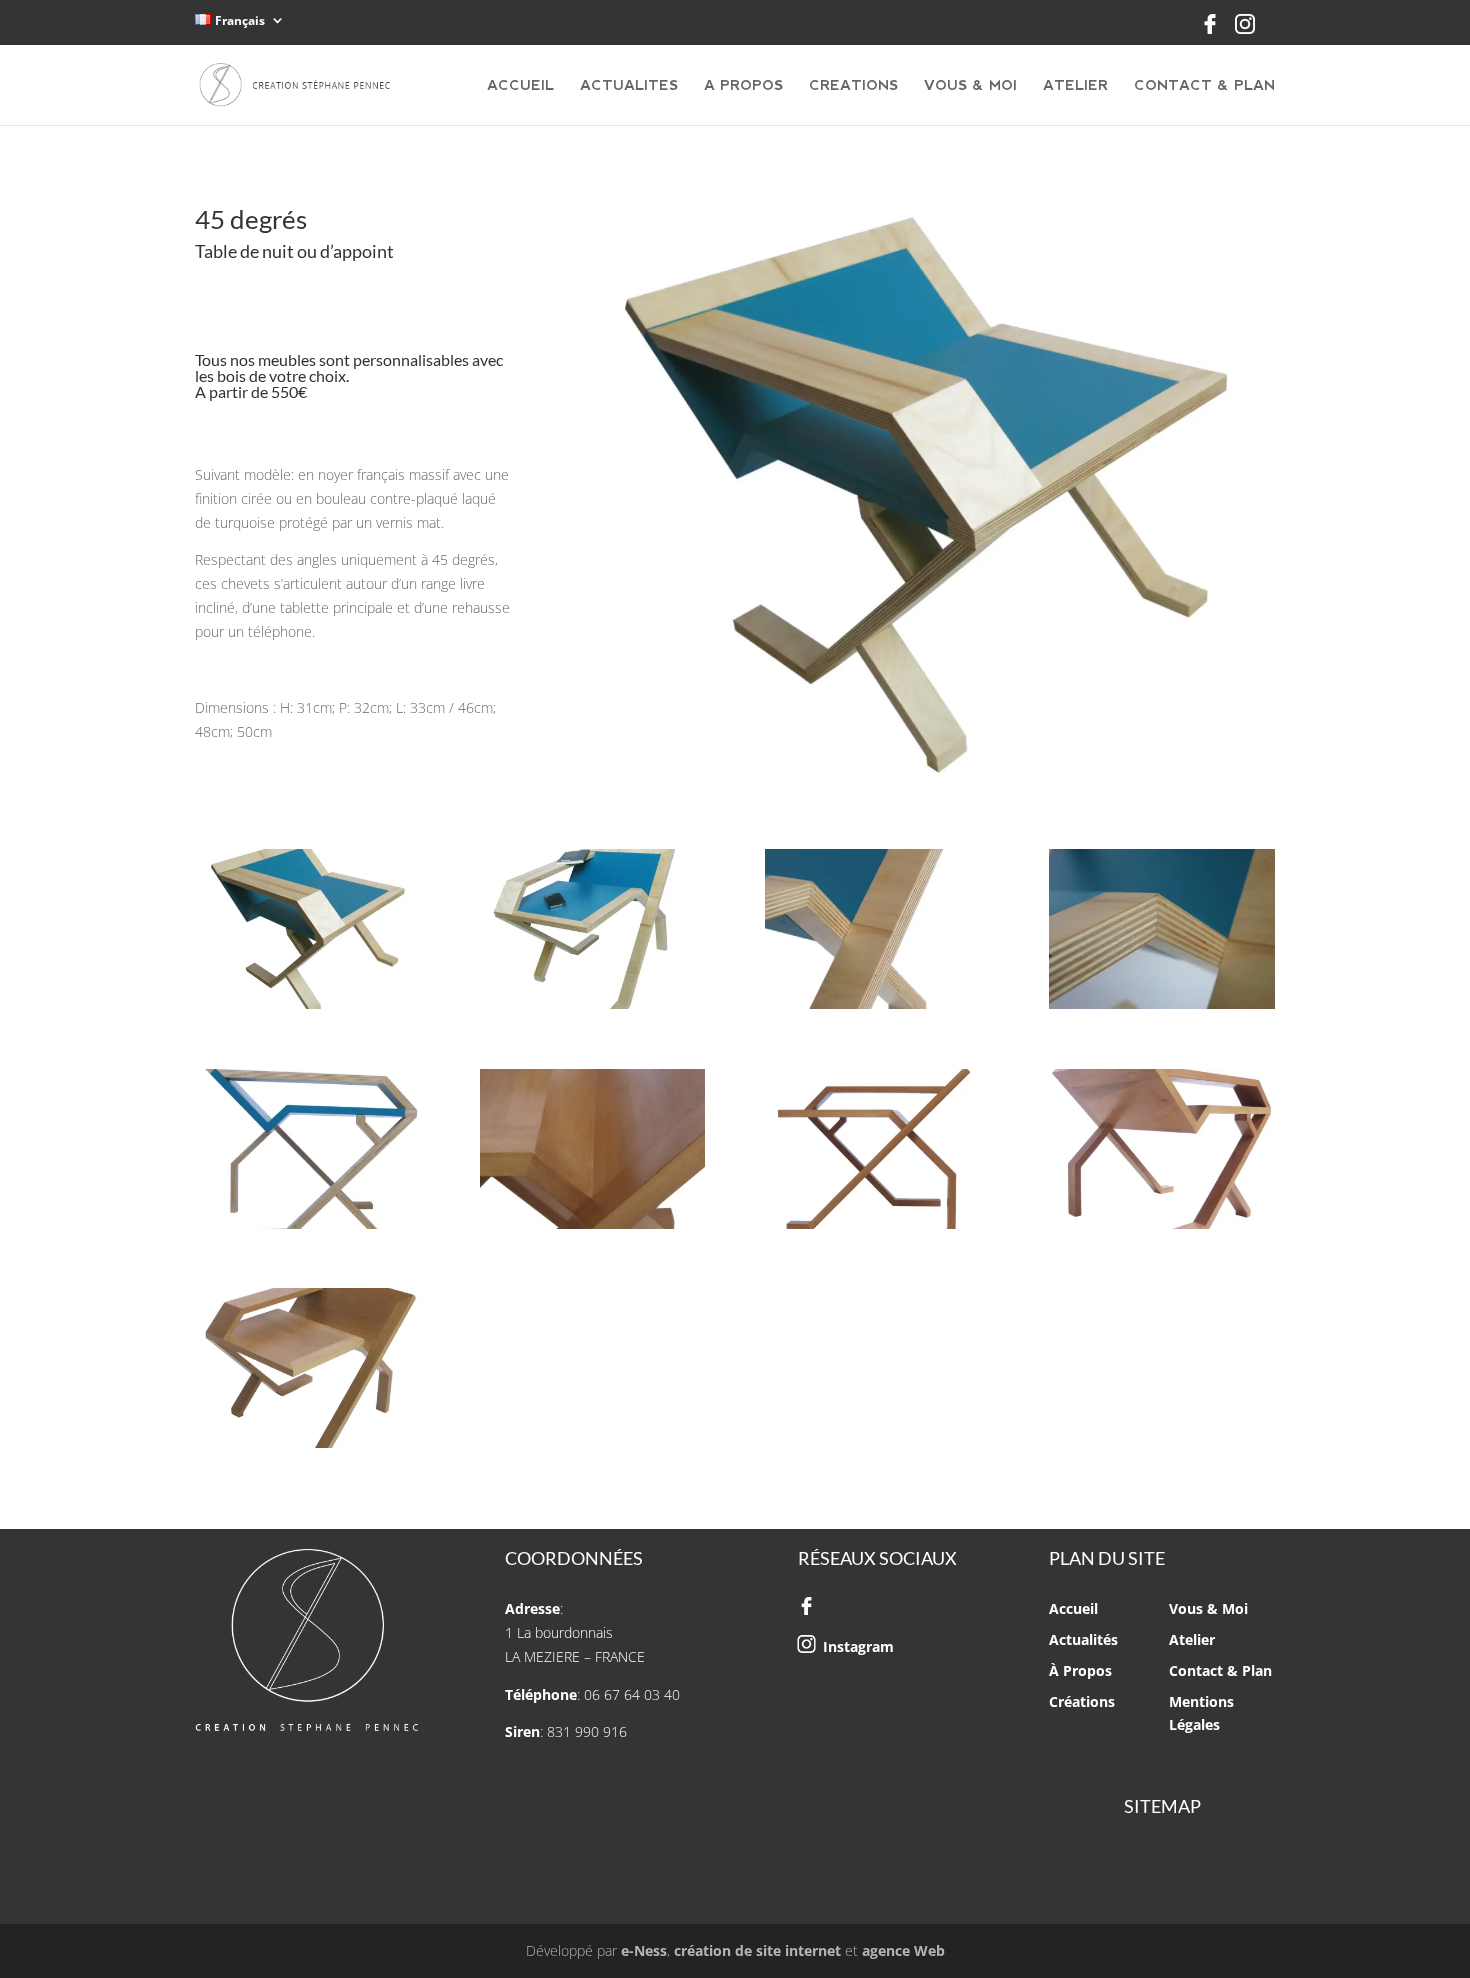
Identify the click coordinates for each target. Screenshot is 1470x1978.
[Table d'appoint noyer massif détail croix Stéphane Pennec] (592, 1228)
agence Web (903, 1950)
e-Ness (644, 1950)
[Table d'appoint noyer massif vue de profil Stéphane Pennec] (307, 1447)
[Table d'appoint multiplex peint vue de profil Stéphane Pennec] (592, 1008)
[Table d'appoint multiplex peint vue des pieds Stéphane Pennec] (877, 1008)
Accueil (520, 85)
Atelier (1075, 85)
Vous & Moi (970, 85)
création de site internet (757, 1950)
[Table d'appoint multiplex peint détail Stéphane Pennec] (1161, 1008)
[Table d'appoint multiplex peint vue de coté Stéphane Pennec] (307, 1228)
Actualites (629, 85)
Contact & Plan (1204, 85)
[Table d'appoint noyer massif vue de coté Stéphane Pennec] (877, 1228)
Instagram (858, 1646)
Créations (1082, 1701)
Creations (853, 85)
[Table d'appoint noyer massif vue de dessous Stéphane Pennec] (1161, 1228)
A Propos (743, 85)
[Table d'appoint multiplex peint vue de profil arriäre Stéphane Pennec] (307, 1008)
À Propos (1080, 1670)
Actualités (1083, 1639)
